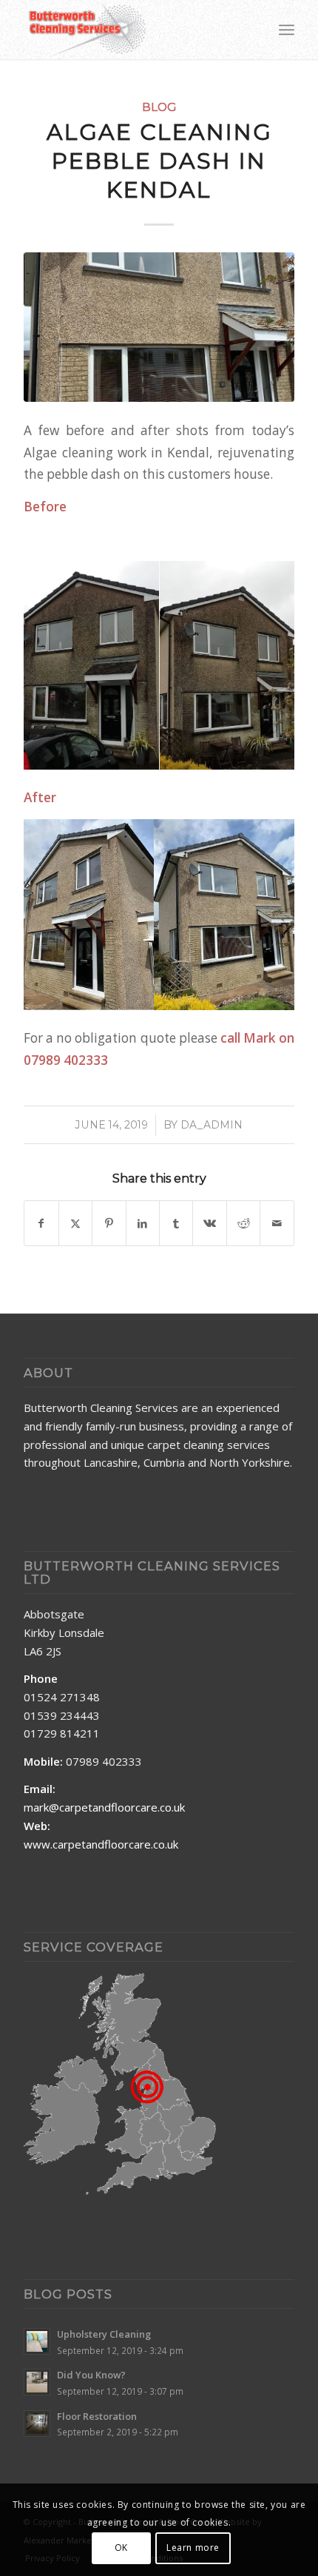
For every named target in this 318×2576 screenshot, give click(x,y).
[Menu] (287, 30)
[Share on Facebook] (41, 1223)
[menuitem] (287, 30)
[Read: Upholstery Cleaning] (37, 2341)
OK (121, 2548)
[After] (159, 327)
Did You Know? (91, 2375)
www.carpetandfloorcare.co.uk (101, 1844)
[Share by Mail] (277, 1223)
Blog (159, 107)
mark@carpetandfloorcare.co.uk (104, 1807)
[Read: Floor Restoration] (37, 2424)
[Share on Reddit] (243, 1223)
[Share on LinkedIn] (143, 1223)
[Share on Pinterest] (109, 1223)
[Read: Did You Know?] (37, 2382)
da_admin (212, 1125)
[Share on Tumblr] (176, 1223)
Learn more (193, 2548)
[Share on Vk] (209, 1223)
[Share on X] (75, 1223)
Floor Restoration (97, 2416)
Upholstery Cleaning (104, 2334)
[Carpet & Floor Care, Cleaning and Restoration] (132, 30)
